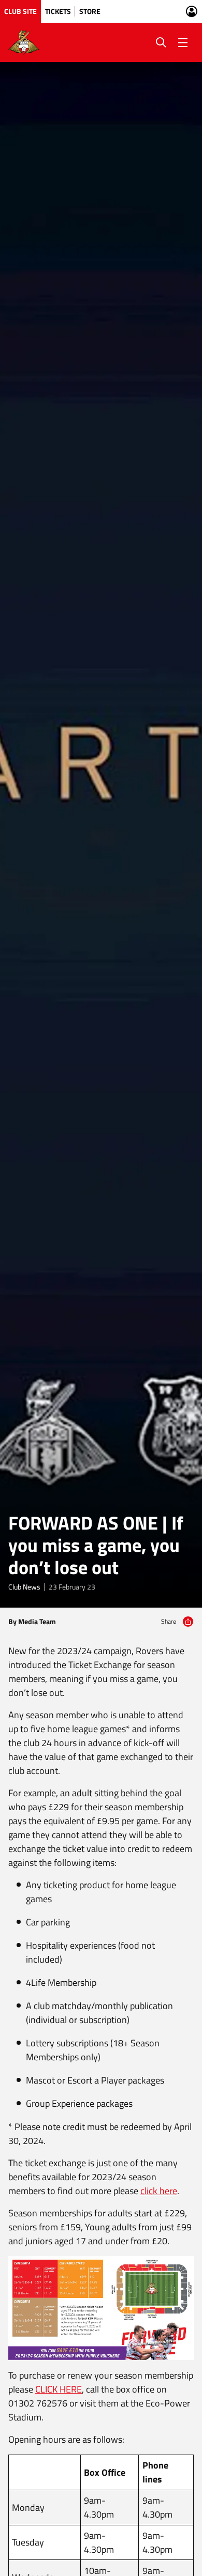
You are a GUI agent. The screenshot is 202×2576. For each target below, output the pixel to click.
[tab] (20, 11)
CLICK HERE (59, 2389)
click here (159, 2191)
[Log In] (192, 11)
